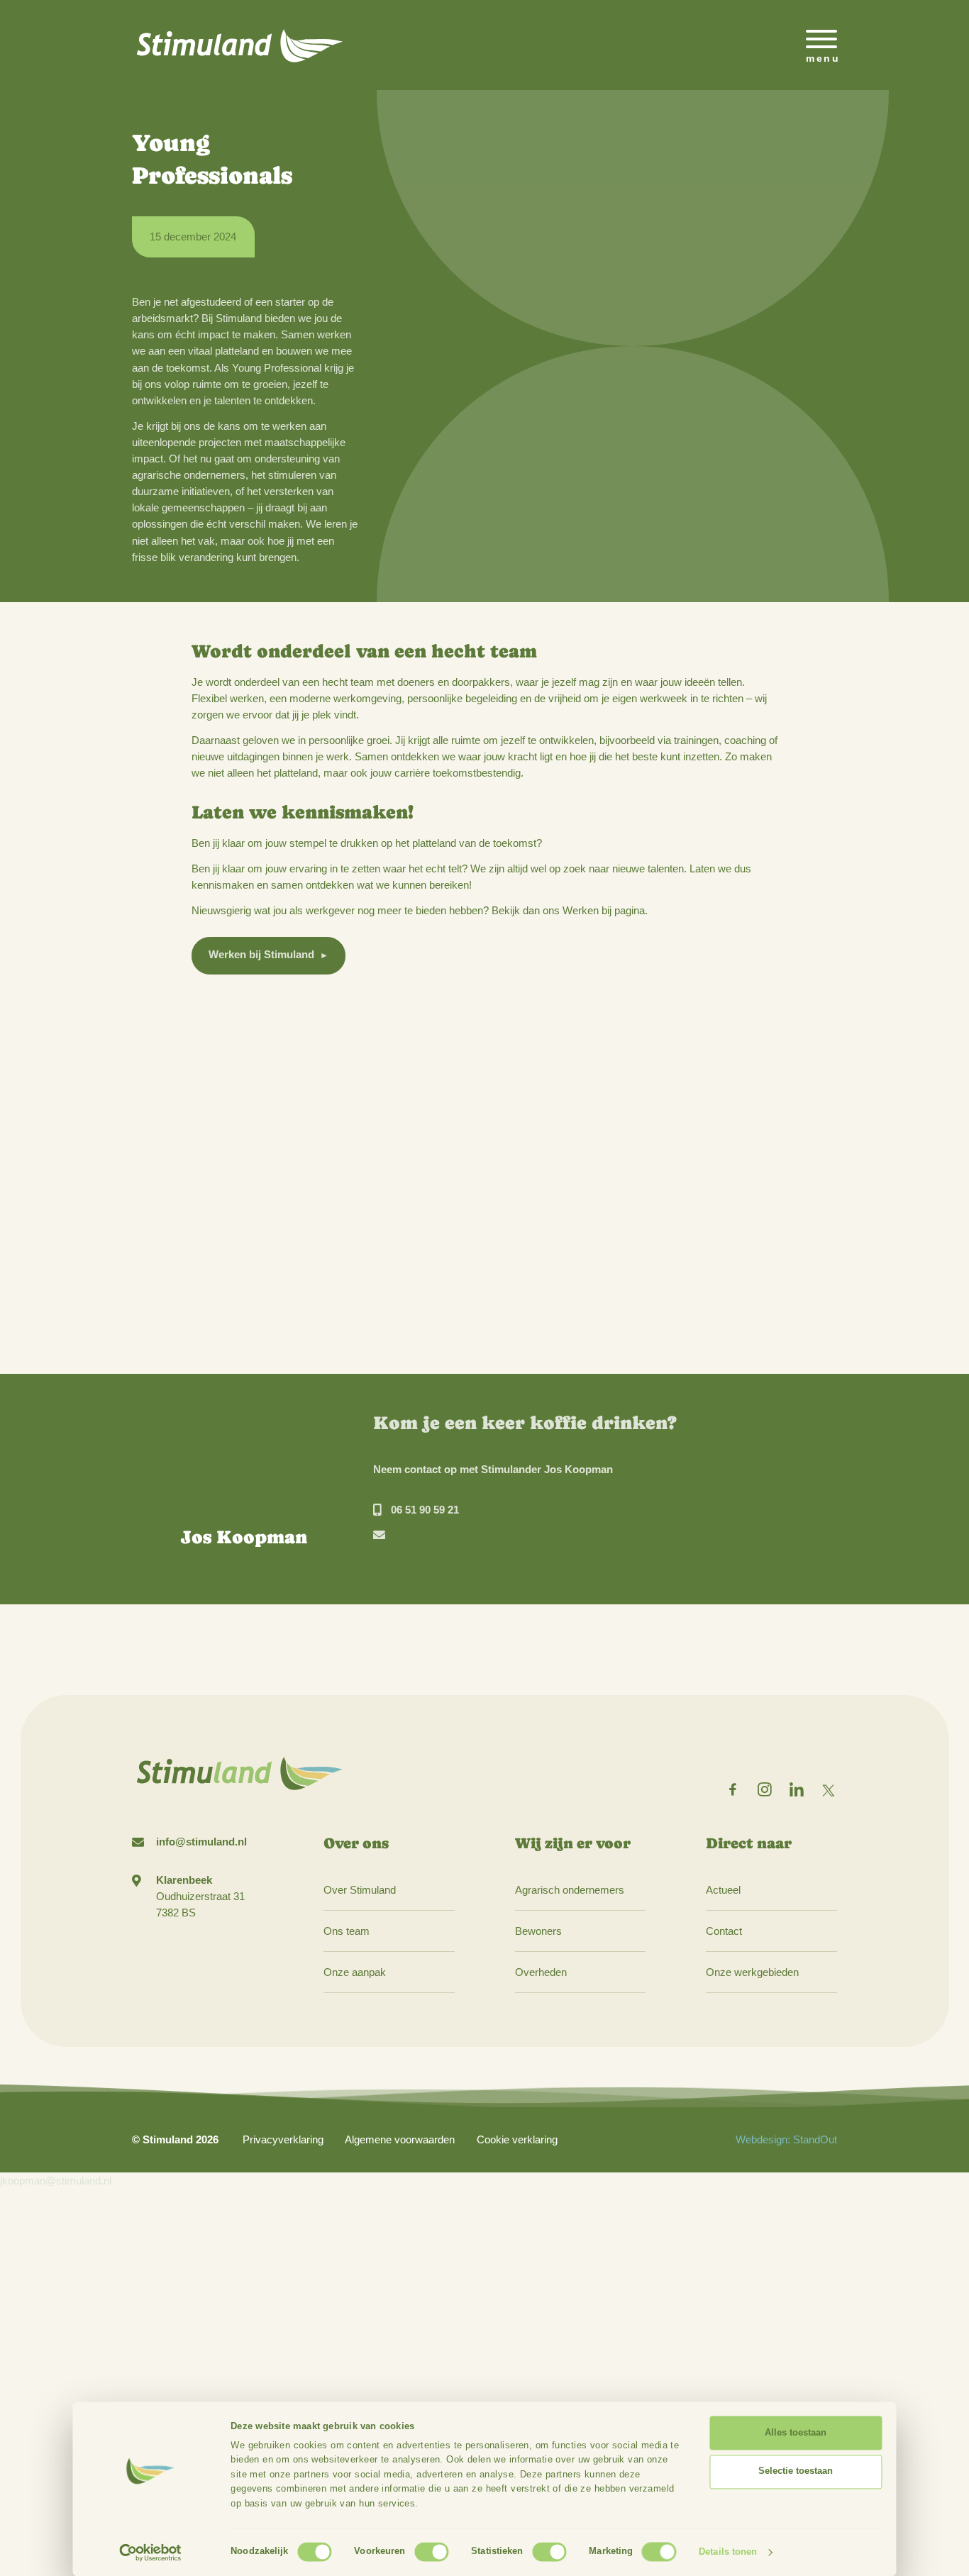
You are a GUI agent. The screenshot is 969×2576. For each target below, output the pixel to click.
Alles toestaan (796, 2433)
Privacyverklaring (283, 2139)
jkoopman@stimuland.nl (56, 2181)
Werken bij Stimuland (261, 954)
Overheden (541, 1972)
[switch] (431, 2552)
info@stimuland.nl (201, 1842)
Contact (724, 1931)
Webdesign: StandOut (786, 2139)
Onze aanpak (355, 1972)
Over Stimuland (360, 1890)
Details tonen (728, 2552)
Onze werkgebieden (752, 1972)
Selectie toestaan (796, 2471)
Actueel (723, 1890)
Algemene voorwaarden (400, 2139)
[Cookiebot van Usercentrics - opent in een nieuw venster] (151, 2553)
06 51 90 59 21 (425, 1510)
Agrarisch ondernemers (570, 1890)
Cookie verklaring (517, 2139)
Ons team (347, 1931)
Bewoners (538, 1931)
